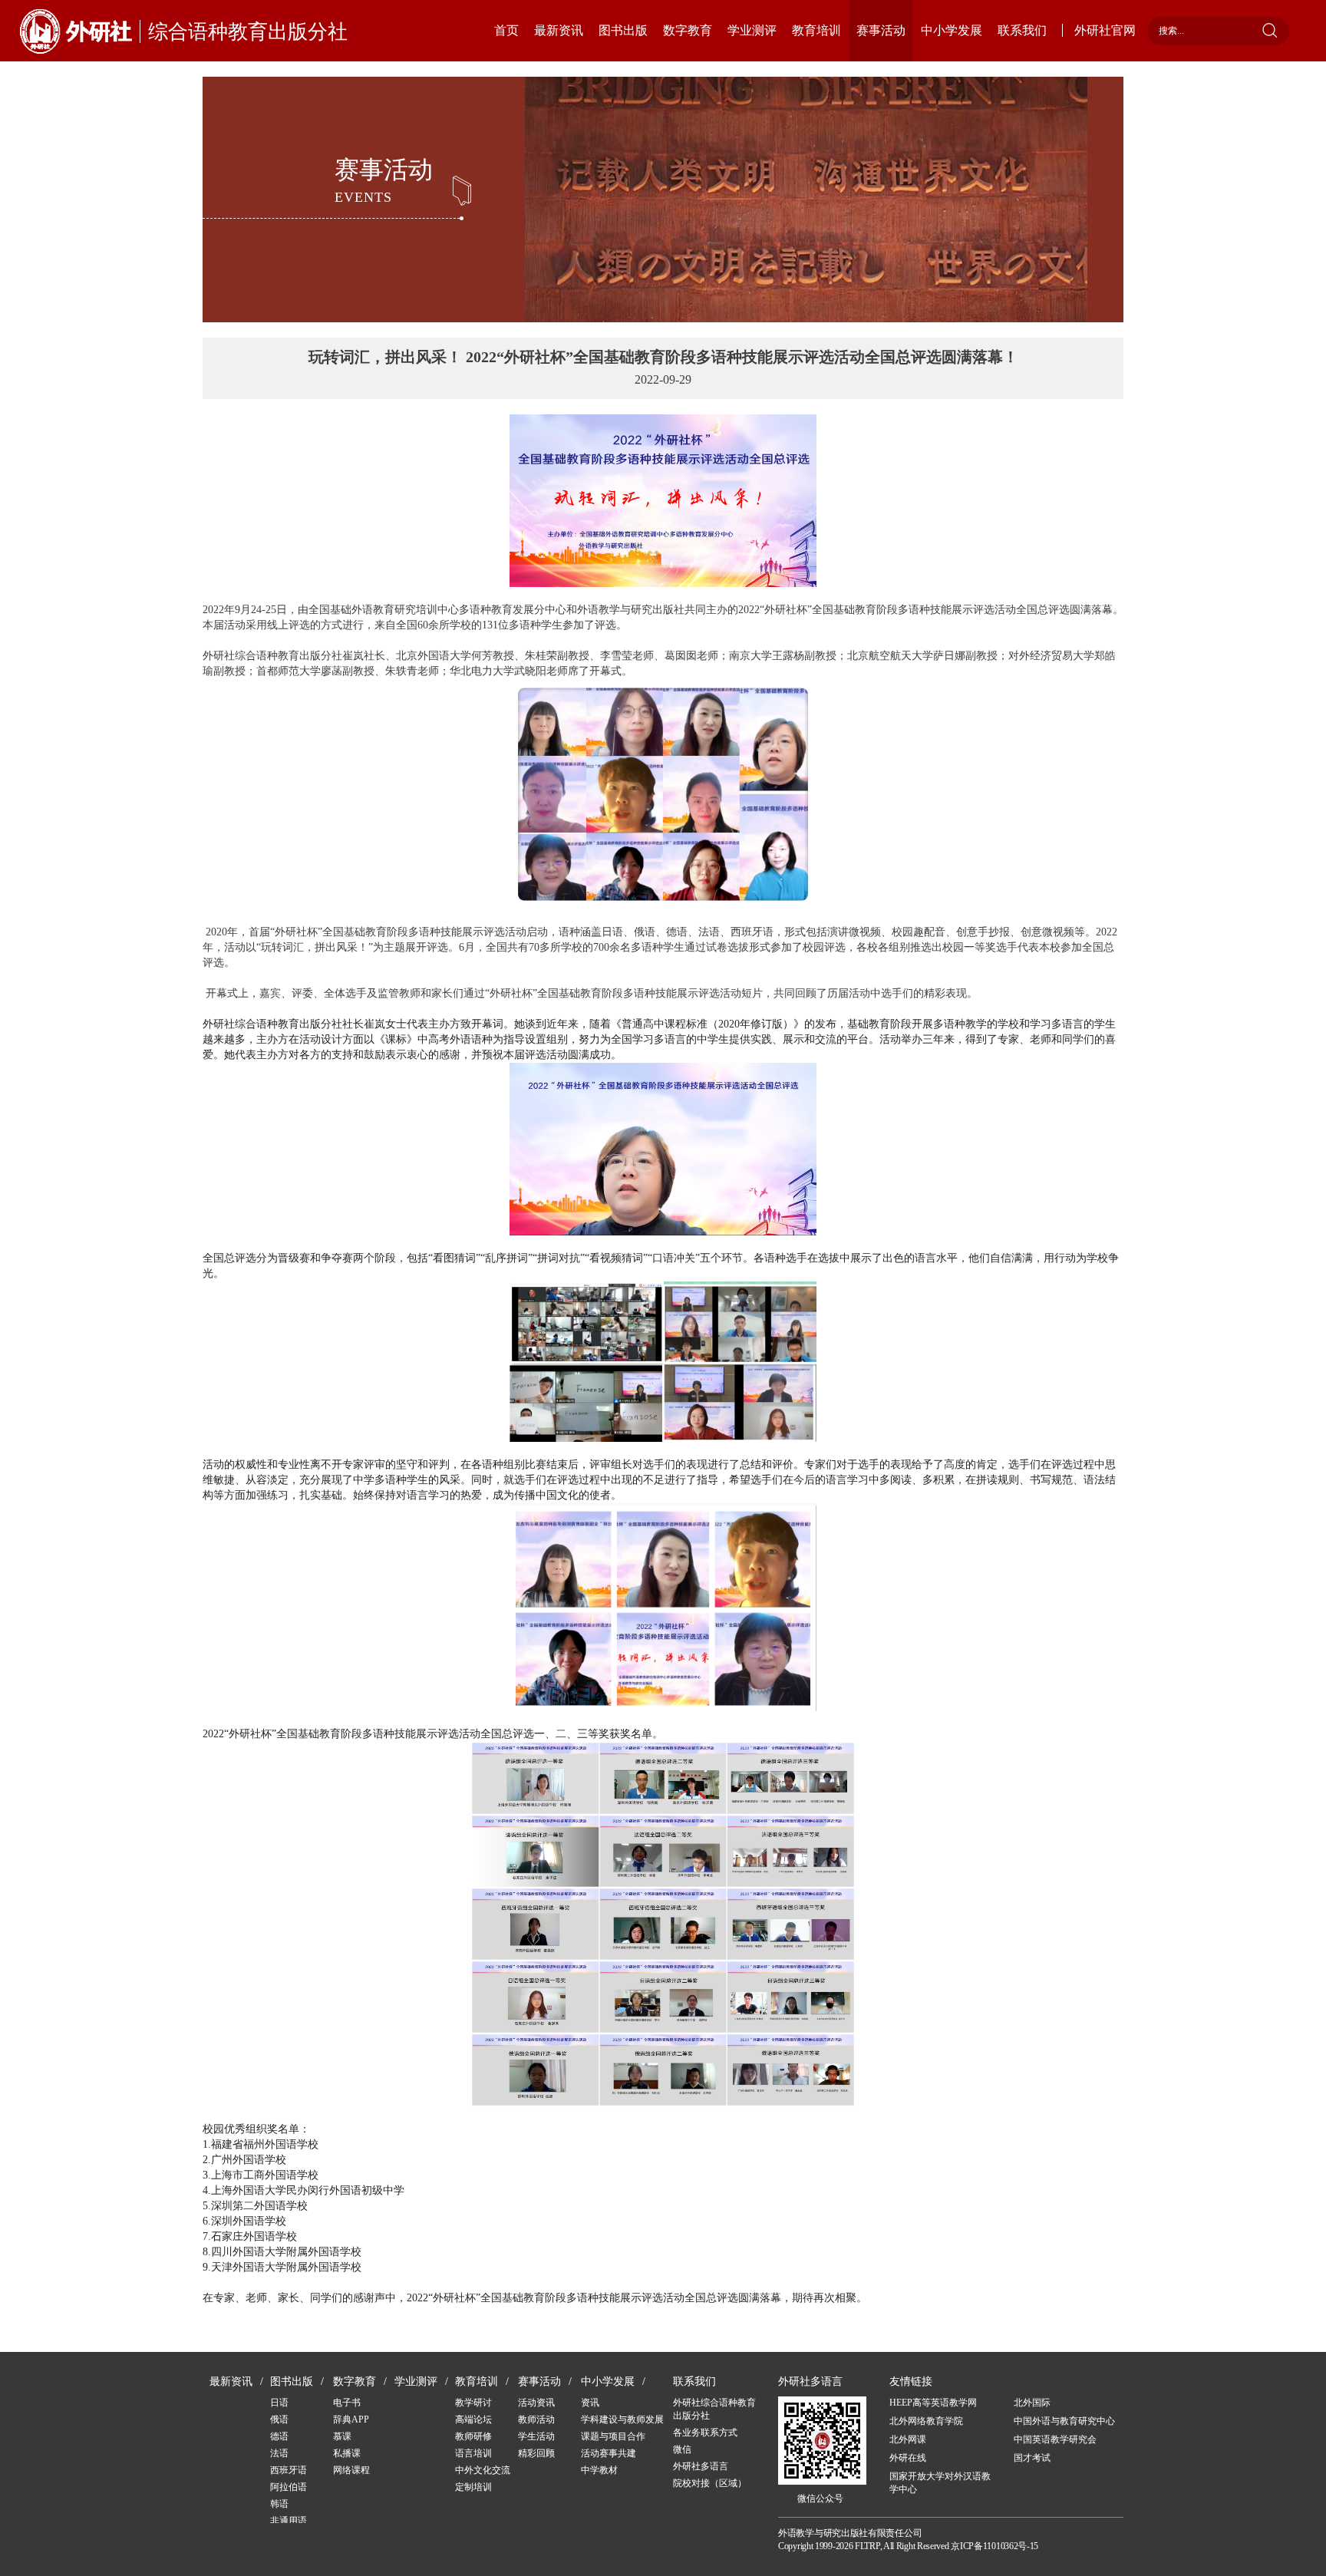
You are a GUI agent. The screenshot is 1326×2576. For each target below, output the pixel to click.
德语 (279, 2436)
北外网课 (908, 2439)
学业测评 (752, 30)
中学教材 (599, 2470)
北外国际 (1032, 2403)
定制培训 (473, 2487)
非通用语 (289, 2521)
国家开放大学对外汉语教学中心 (940, 2483)
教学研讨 (473, 2403)
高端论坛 (473, 2419)
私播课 (347, 2453)
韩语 (279, 2504)
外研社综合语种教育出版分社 (714, 2409)
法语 (279, 2453)
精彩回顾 (536, 2453)
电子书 (347, 2403)
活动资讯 (536, 2403)
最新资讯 (559, 30)
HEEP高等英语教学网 (933, 2403)
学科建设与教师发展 (622, 2419)
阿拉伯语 (289, 2487)
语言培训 (473, 2453)
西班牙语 (289, 2470)
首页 (506, 30)
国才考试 (1032, 2458)
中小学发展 (952, 30)
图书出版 (623, 30)
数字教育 (688, 30)
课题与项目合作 (613, 2436)
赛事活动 (881, 30)
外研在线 (908, 2458)
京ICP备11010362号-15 (995, 2546)
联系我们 (1022, 30)
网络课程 (351, 2470)
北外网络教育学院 (926, 2421)
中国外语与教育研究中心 (1064, 2421)
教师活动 (536, 2419)
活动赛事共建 (609, 2453)
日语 (279, 2403)
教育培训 (816, 30)
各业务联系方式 (705, 2433)
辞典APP (351, 2419)
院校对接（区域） (710, 2483)
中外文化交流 (483, 2470)
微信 (682, 2449)
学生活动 (536, 2436)
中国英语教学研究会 (1055, 2439)
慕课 (342, 2436)
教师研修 (473, 2436)
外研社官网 (1105, 30)
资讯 (590, 2403)
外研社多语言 (701, 2466)
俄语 (279, 2419)
